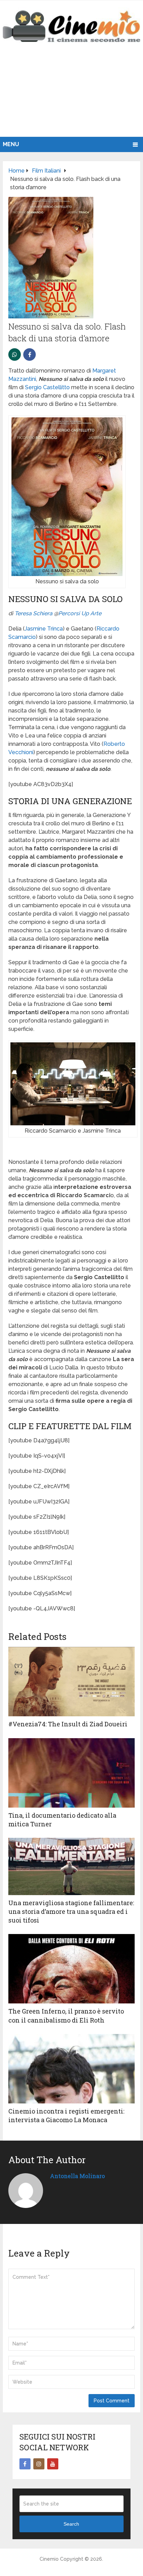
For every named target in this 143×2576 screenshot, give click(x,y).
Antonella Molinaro (77, 2176)
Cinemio (49, 2559)
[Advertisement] (71, 97)
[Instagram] (39, 2464)
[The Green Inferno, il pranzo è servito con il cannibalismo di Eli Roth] (71, 1969)
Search (71, 2524)
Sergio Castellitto (47, 387)
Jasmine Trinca (44, 629)
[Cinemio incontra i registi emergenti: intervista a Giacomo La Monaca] (71, 2069)
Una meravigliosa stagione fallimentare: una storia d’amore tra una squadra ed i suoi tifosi (71, 1911)
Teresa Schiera (33, 613)
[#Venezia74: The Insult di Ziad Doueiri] (71, 1682)
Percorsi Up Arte (80, 613)
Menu (11, 144)
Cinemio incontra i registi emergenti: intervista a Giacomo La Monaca (66, 2115)
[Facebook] (25, 2464)
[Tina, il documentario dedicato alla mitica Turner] (71, 1773)
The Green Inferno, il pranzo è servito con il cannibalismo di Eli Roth (66, 2015)
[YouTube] (53, 2464)
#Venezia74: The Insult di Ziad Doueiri (68, 1724)
